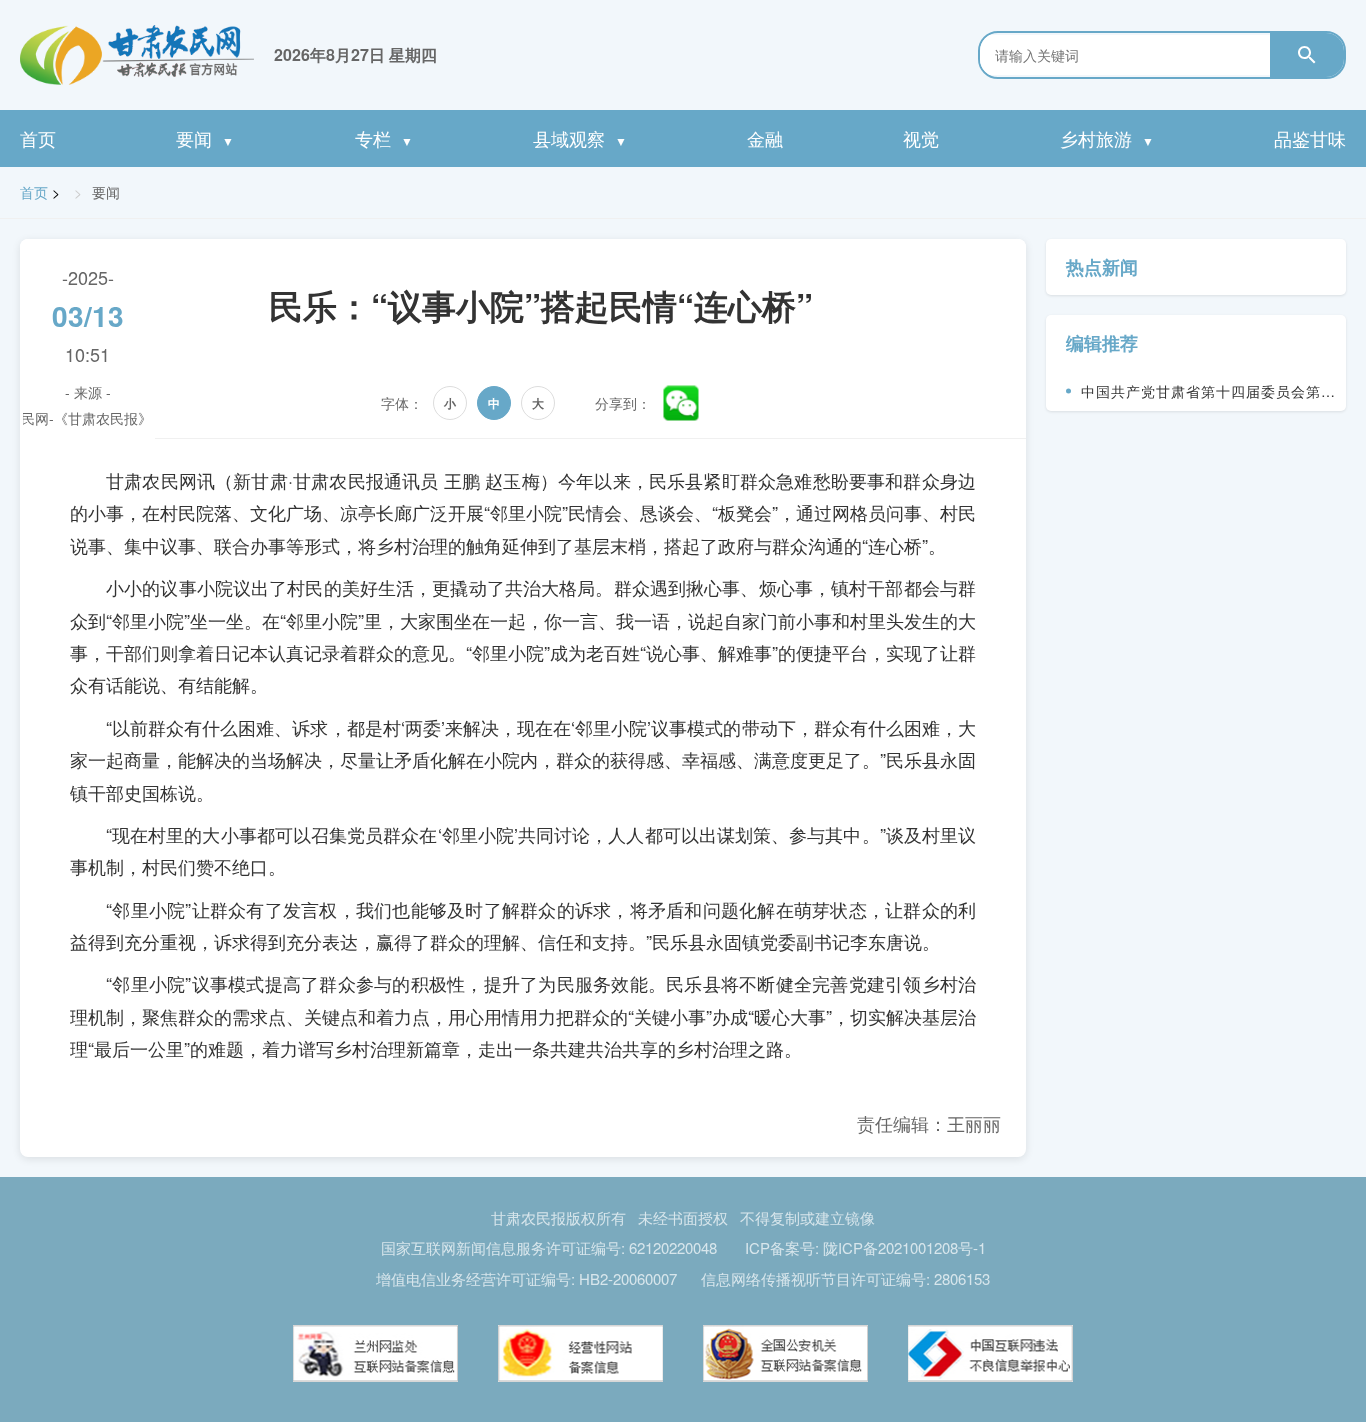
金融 (765, 138)
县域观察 (580, 138)
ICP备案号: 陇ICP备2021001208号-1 (865, 1247)
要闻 (205, 138)
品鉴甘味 (1310, 138)
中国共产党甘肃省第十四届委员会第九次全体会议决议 (1208, 396)
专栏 (384, 138)
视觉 (921, 138)
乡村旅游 (1107, 138)
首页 (38, 138)
